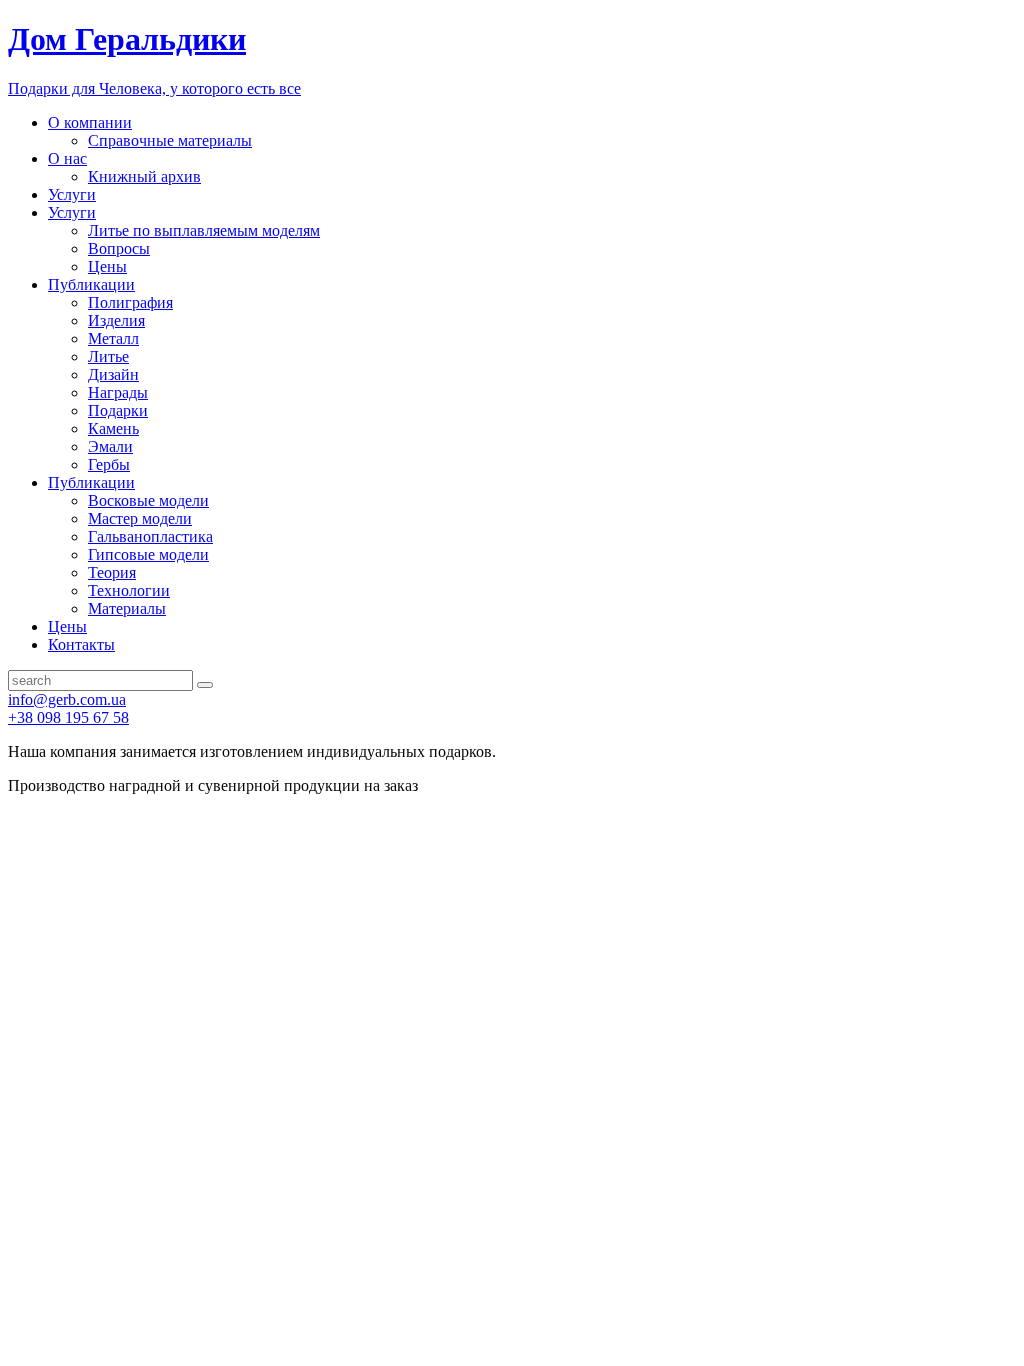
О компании (90, 122)
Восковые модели (148, 500)
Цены (107, 266)
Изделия (116, 320)
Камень (113, 428)
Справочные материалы (170, 140)
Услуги (72, 194)
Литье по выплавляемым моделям (204, 230)
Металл (113, 338)
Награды (118, 392)
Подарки (118, 410)
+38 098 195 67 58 (68, 717)
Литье (108, 356)
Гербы (109, 464)
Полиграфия (130, 302)
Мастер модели (140, 518)
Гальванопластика (150, 536)
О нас (67, 158)
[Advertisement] (512, 945)
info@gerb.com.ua (67, 699)
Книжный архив (144, 176)
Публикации (91, 284)
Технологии (129, 590)
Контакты (81, 644)
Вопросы (119, 248)
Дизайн (113, 374)
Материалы (127, 608)
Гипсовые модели (148, 554)
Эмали (110, 446)
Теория (112, 572)
